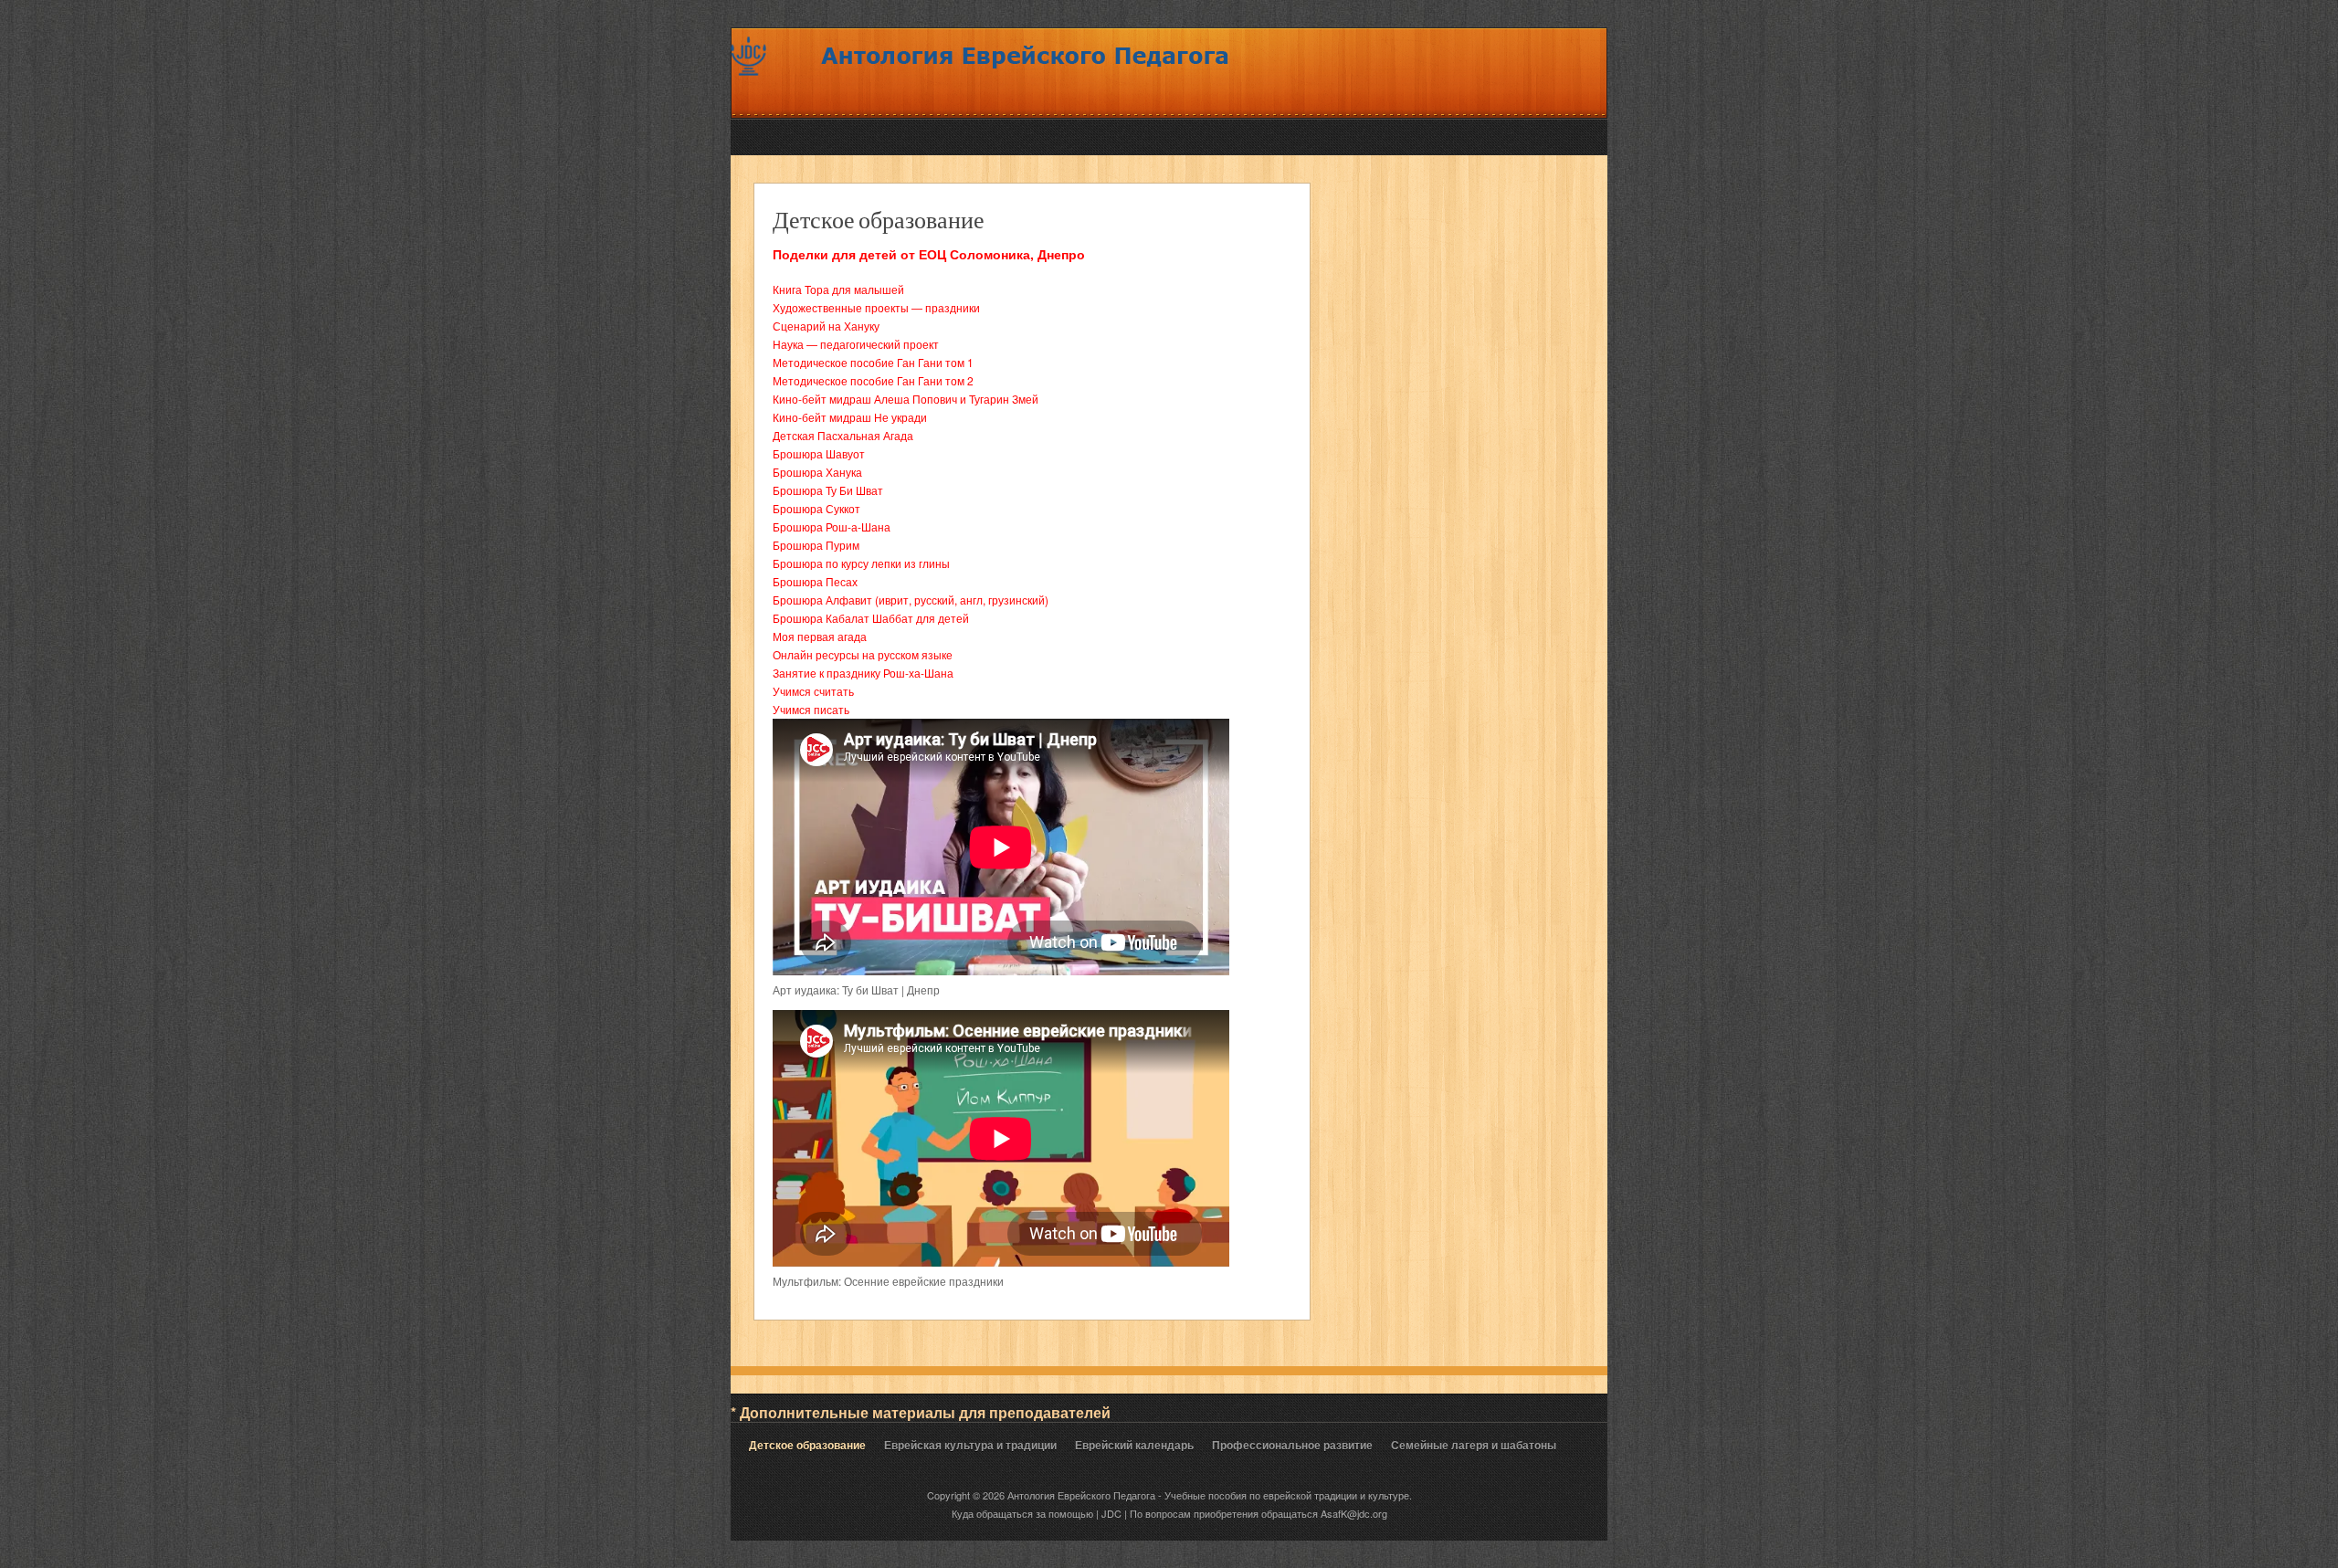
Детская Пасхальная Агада (843, 435)
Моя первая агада (820, 636)
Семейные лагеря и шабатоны (1474, 1445)
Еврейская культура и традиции (970, 1445)
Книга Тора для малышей (838, 289)
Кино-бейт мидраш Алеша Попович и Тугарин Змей (906, 399)
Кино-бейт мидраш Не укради (850, 417)
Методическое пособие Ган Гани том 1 (873, 362)
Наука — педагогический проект (856, 344)
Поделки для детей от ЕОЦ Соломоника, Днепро (929, 254)
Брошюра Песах (815, 581)
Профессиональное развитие (1292, 1445)
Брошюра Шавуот (819, 453)
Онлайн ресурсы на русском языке (863, 654)
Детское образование (879, 219)
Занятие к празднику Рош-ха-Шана (863, 673)
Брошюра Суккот (816, 508)
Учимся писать (811, 709)
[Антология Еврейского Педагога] (982, 95)
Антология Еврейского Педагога (1083, 1495)
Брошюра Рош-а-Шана (832, 526)
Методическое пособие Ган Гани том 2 (873, 380)
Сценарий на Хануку (826, 326)
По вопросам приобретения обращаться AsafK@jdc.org (1259, 1513)
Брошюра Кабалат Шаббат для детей (871, 618)
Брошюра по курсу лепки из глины (861, 563)
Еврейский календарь (1134, 1445)
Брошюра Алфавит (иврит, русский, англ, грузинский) (911, 600)
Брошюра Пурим (816, 545)
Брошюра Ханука (817, 472)
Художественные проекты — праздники (876, 307)
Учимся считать (813, 691)
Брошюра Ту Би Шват (828, 490)
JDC (1111, 1513)
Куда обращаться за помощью (1022, 1513)
